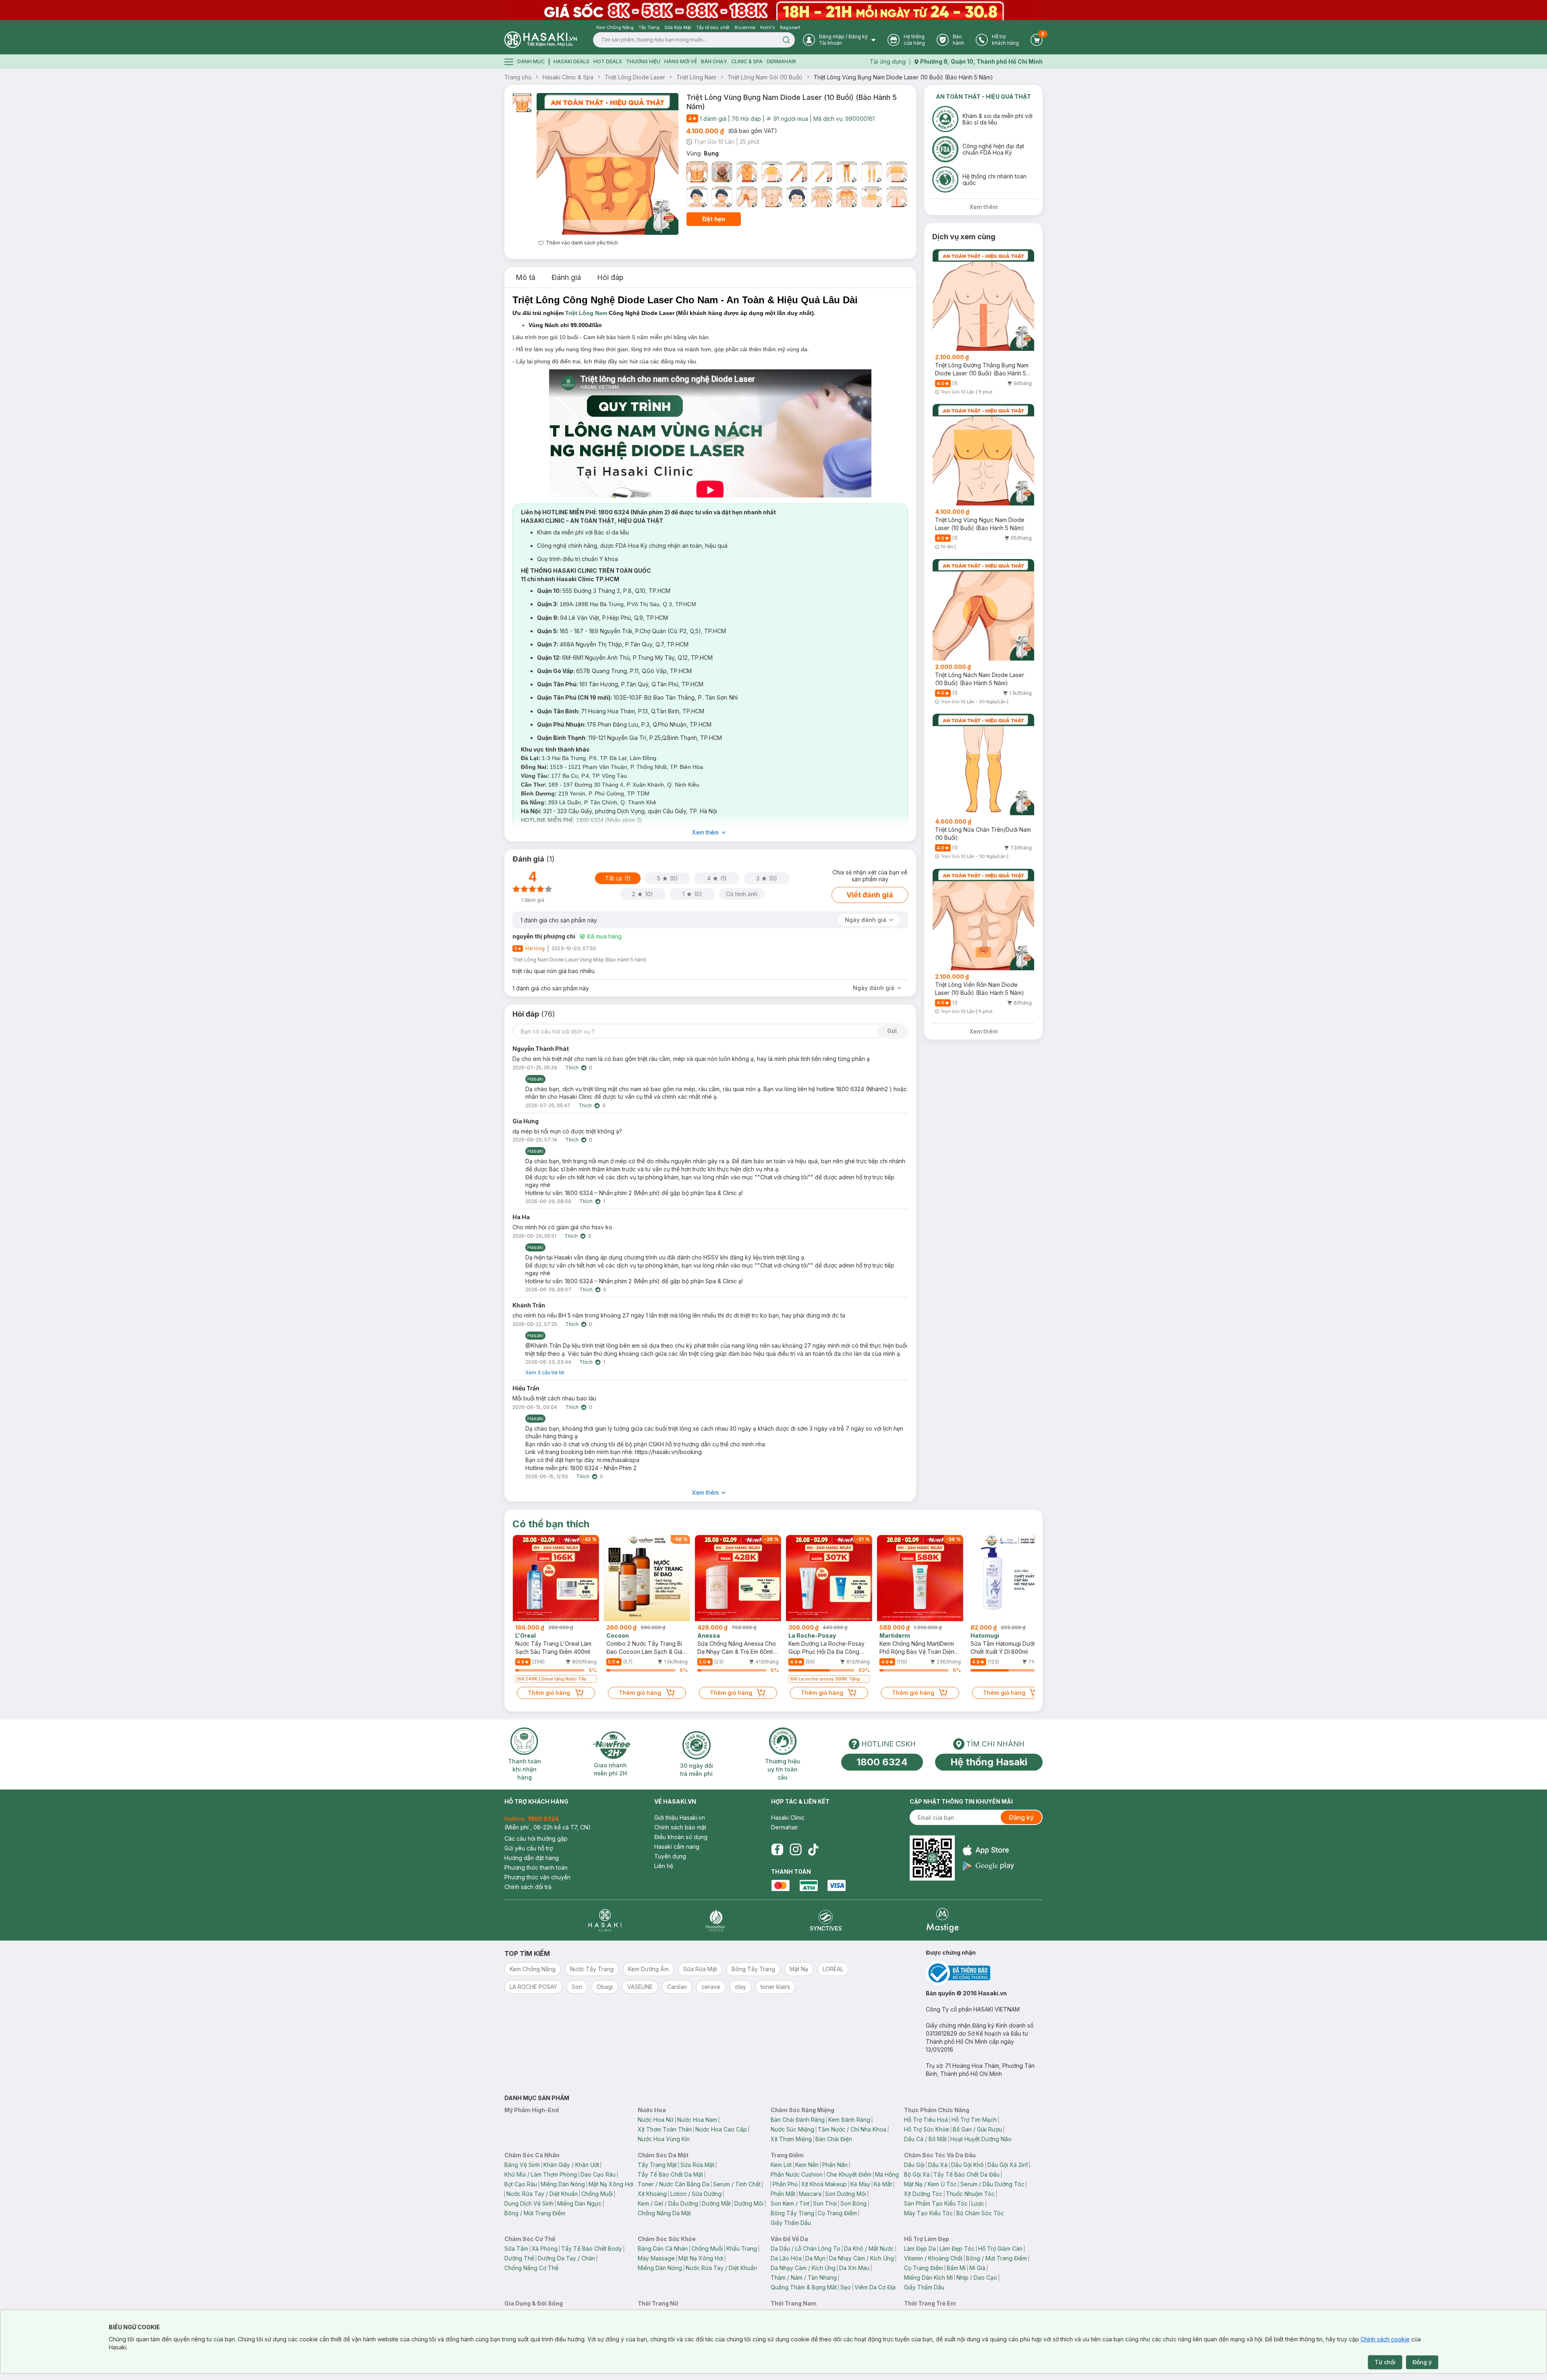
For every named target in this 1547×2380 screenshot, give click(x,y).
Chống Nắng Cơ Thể (531, 2268)
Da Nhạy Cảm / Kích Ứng (862, 2258)
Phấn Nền (835, 2165)
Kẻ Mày (860, 2184)
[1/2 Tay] (822, 172)
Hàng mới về (681, 61)
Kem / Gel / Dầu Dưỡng (668, 2203)
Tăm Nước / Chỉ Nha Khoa (852, 2129)
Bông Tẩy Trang (792, 2213)
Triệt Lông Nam (696, 77)
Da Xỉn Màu (854, 2268)
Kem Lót (781, 2165)
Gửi (892, 1031)
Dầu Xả (938, 2165)
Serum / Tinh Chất (737, 2184)
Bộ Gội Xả (917, 2174)
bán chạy (714, 61)
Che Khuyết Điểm (849, 2174)
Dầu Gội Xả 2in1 (1008, 2165)
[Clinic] (605, 1920)
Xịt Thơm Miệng (791, 2139)
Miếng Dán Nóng (563, 2184)
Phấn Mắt (783, 2194)
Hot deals (608, 61)
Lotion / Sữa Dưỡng (696, 2194)
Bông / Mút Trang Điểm (535, 2213)
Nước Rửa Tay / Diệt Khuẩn (542, 2194)
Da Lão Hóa (786, 2258)
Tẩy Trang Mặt (657, 2165)
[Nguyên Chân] (847, 172)
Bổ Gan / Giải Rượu (977, 2129)
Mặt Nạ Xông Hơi (611, 2184)
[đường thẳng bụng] (897, 197)
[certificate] (984, 1973)
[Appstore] (988, 1850)
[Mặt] (722, 172)
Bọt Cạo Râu (521, 2184)
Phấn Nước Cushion (797, 2174)
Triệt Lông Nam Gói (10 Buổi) (765, 77)
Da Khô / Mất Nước (869, 2248)
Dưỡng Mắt (716, 2203)
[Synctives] (826, 1920)
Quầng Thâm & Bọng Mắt (804, 2287)
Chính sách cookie (1385, 2339)
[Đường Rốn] (772, 197)
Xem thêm (705, 832)
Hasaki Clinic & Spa (568, 77)
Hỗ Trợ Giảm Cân (1000, 2248)
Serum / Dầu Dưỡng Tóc (992, 2184)
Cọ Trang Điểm (837, 2213)
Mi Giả (977, 2268)
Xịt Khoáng (652, 2194)
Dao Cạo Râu (598, 2174)
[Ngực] (897, 172)
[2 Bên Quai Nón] (797, 197)
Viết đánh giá (870, 895)
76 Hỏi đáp (746, 119)
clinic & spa (747, 61)
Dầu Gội (914, 2165)
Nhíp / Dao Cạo (977, 2277)
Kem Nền (807, 2165)
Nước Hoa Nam (697, 2120)
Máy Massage (656, 2258)
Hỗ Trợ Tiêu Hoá (926, 2120)
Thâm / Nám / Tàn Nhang (804, 2277)
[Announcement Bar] (773, 10)
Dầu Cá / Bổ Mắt (925, 2139)
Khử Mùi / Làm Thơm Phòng (541, 2174)
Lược (978, 2203)
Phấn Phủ (785, 2184)
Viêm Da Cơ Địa (875, 2287)
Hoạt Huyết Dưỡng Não (981, 2139)
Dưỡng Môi (749, 2203)
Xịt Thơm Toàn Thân (665, 2129)
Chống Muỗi (597, 2194)
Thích (572, 1068)
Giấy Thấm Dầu (791, 2223)
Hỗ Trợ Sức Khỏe (927, 2129)
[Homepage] (541, 40)
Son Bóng (853, 2203)
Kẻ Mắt (883, 2184)
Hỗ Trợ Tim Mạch (974, 2120)
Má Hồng (887, 2174)
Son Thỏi (825, 2203)
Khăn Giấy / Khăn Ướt (571, 2165)
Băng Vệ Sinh (522, 2165)
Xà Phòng (545, 2248)
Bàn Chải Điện (834, 2139)
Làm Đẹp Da (920, 2248)
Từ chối (1385, 2362)
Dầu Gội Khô (967, 2165)
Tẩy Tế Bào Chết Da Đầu (966, 2174)
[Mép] (697, 197)
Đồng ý (1422, 2362)
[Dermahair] (715, 1920)
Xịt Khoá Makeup (824, 2184)
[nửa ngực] (847, 197)
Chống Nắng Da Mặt (664, 2213)
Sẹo (846, 2287)
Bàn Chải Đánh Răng (798, 2120)
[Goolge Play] (988, 1866)
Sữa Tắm (516, 2248)
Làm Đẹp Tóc (957, 2248)
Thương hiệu (643, 61)
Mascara (810, 2194)
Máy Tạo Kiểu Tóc (928, 2213)
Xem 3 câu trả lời (545, 1372)
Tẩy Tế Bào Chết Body (592, 2248)
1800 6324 (882, 1762)
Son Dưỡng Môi (846, 2194)
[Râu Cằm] (722, 197)
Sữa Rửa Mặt (697, 2165)
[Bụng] (697, 172)
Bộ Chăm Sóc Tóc (980, 2213)
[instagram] (796, 1850)
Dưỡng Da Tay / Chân (566, 2258)
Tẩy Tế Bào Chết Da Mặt (670, 2174)
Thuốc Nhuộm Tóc (970, 2194)
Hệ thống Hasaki (989, 1762)
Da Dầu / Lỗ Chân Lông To (806, 2248)
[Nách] (747, 197)
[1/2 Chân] (872, 172)
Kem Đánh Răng (849, 2120)
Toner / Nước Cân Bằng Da (674, 2184)
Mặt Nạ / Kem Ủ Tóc (930, 2184)
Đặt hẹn (714, 219)
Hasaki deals (571, 61)
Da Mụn (815, 2258)
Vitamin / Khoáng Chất (933, 2258)
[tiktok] (813, 1850)
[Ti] (822, 197)
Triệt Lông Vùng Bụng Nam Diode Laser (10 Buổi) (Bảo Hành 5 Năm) (903, 77)
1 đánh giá (713, 119)
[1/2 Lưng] (772, 172)
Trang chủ (518, 77)
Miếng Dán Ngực (579, 2203)
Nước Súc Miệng (792, 2129)
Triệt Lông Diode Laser (635, 77)
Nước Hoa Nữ (656, 2120)
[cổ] (872, 197)
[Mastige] (943, 1920)
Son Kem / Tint (790, 2203)
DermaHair (781, 61)
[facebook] (777, 1850)
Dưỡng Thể (519, 2258)
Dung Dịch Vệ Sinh (529, 2203)
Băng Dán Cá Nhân (663, 2248)
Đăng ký (1021, 1817)
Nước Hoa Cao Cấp (721, 2129)
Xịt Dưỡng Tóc (923, 2194)
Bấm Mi (956, 2268)
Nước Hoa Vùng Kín (664, 2139)
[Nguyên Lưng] (747, 172)
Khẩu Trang (742, 2248)
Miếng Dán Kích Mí (928, 2277)
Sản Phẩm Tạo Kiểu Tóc (936, 2203)
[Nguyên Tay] (797, 172)
